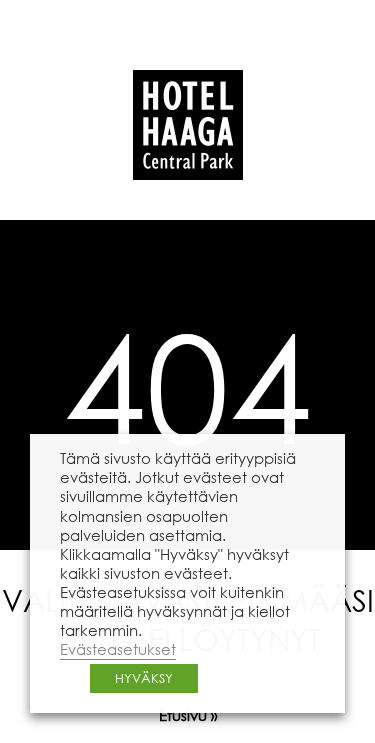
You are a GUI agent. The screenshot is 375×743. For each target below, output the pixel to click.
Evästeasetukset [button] (118, 649)
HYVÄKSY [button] (144, 678)
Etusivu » (188, 715)
